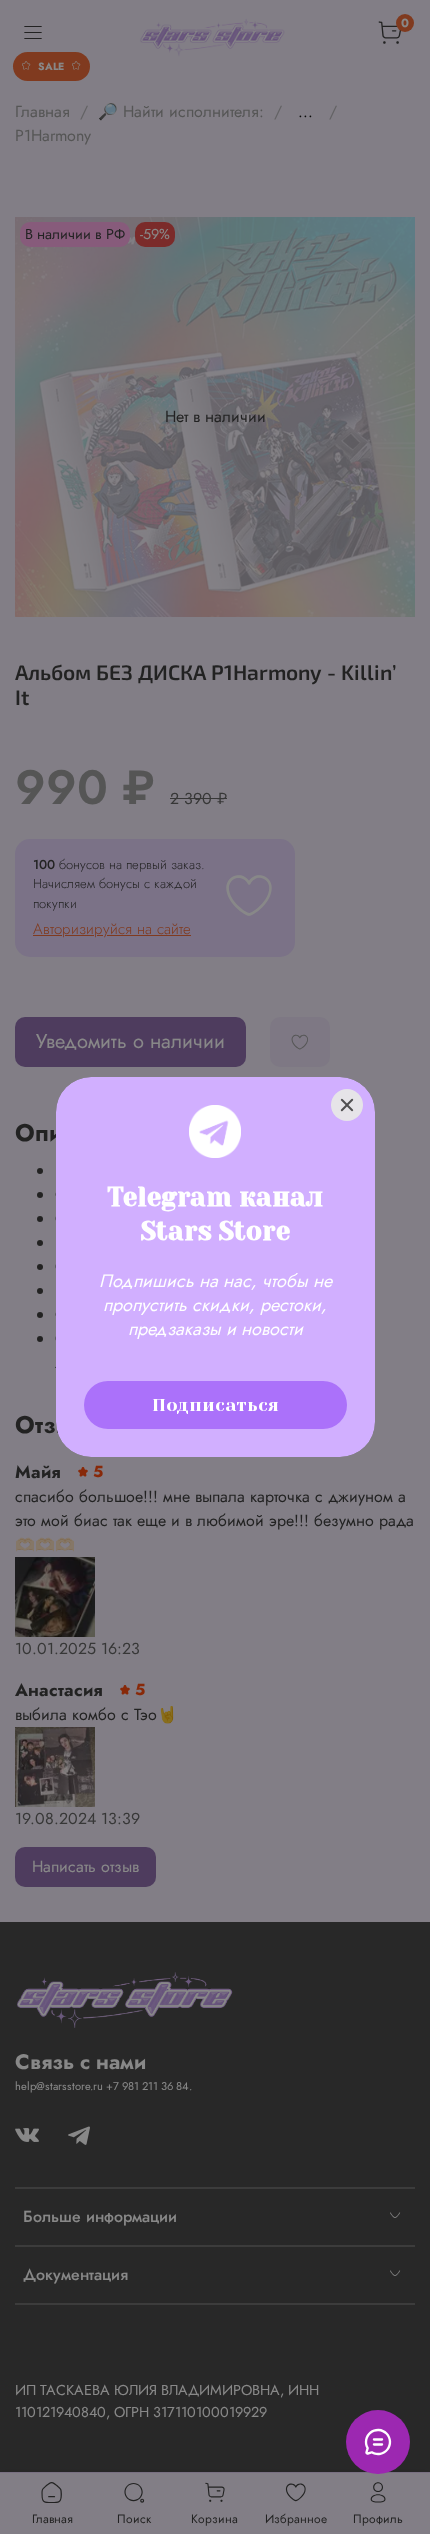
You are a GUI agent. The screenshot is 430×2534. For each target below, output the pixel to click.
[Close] (347, 1105)
